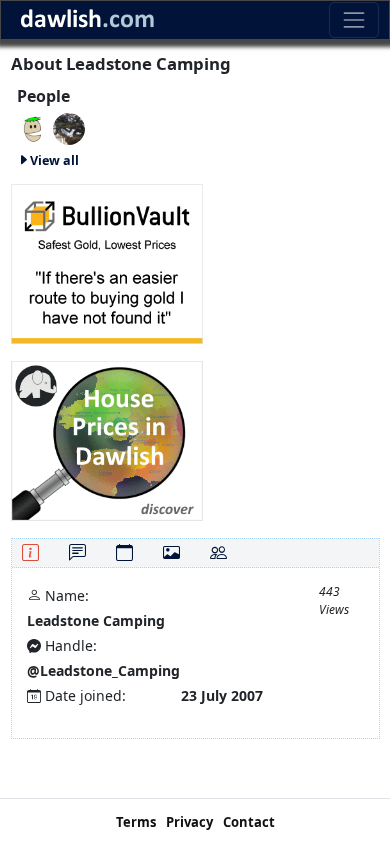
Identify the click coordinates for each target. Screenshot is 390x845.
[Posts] (77, 552)
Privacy (189, 822)
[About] (30, 552)
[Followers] (218, 552)
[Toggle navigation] (353, 19)
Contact (249, 822)
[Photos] (171, 552)
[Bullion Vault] (107, 261)
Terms (136, 822)
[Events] (124, 552)
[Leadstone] (33, 127)
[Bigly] (107, 438)
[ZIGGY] (69, 127)
